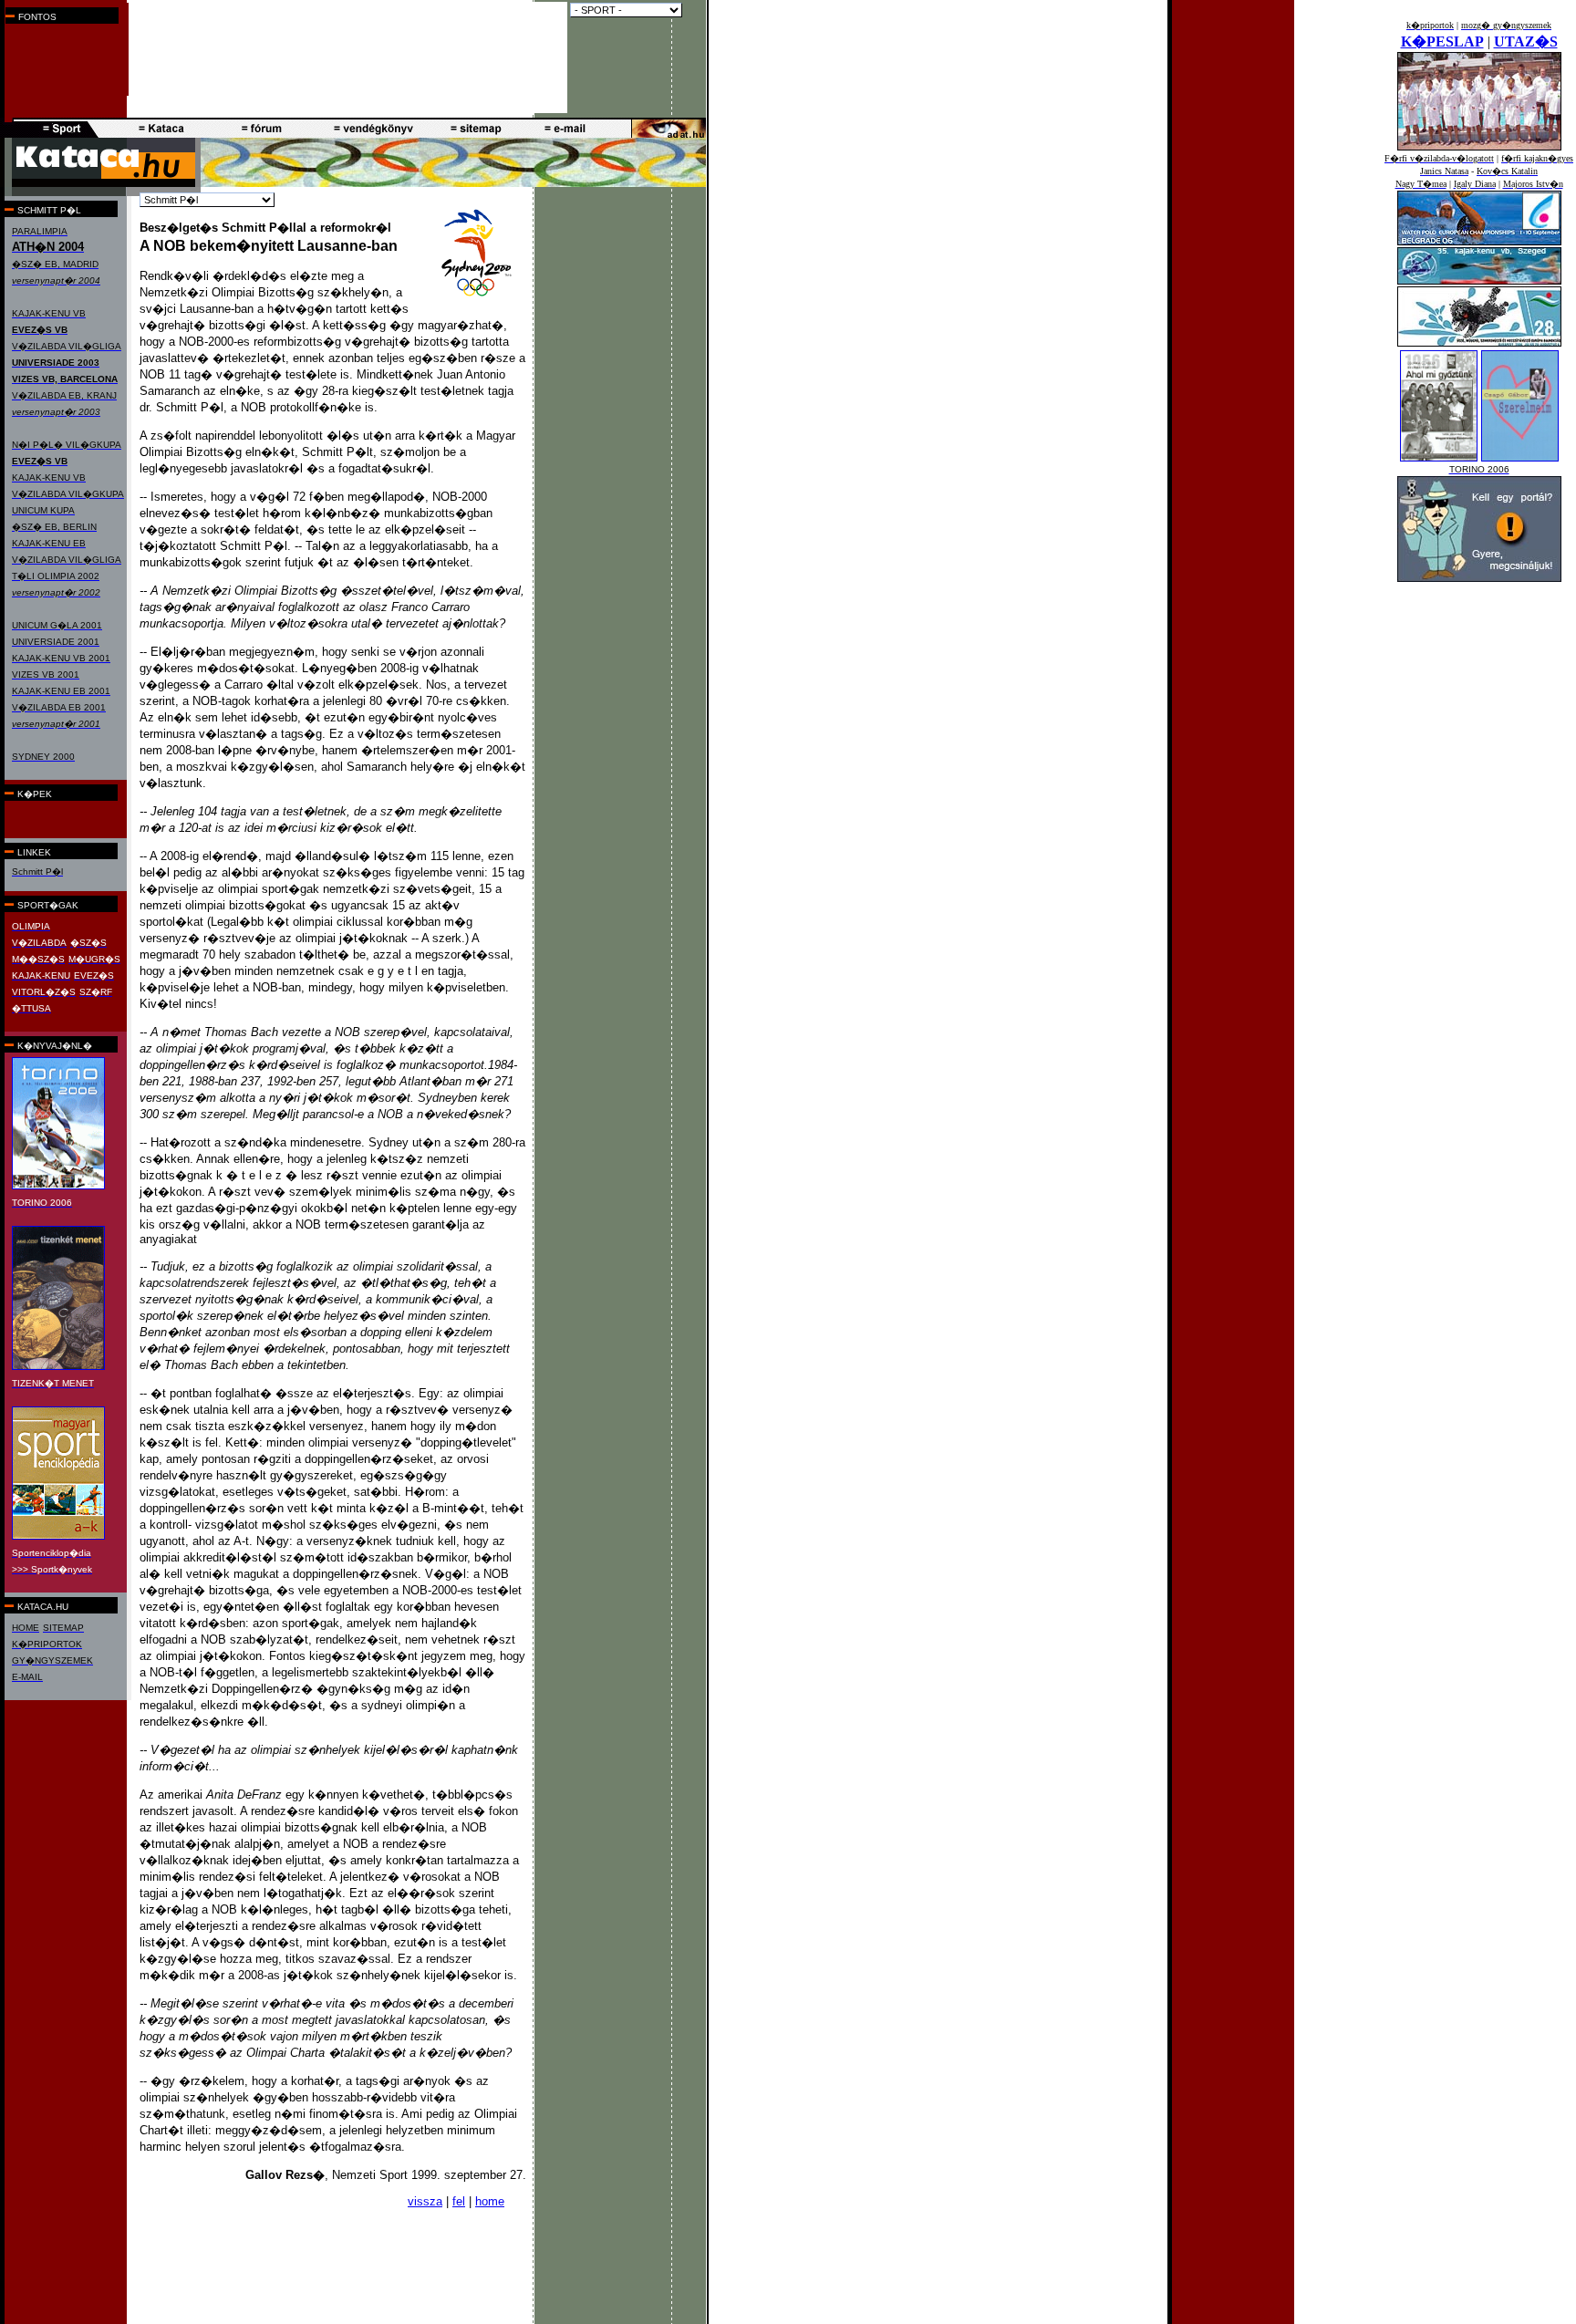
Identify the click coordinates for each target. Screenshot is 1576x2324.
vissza (425, 2201)
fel (459, 2201)
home (490, 2201)
